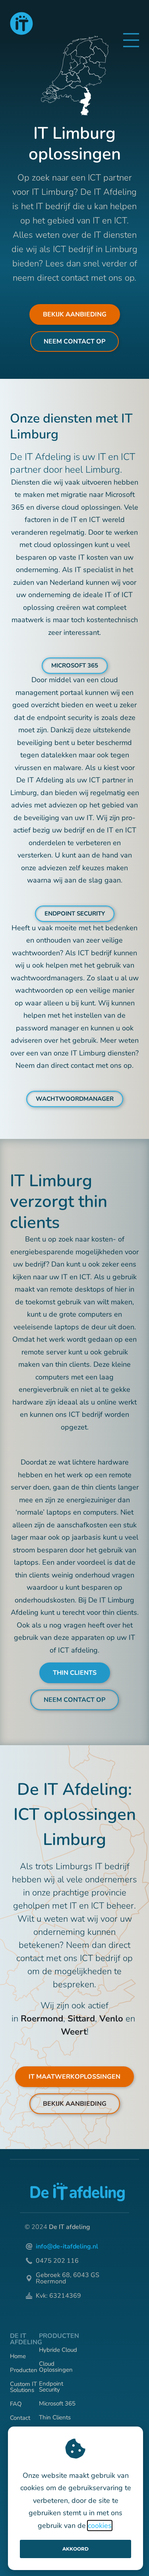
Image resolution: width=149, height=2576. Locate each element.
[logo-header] (21, 23)
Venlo (111, 2019)
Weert (74, 2032)
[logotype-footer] (77, 2192)
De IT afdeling (70, 2227)
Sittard (81, 2019)
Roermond (42, 2019)
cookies (100, 2526)
